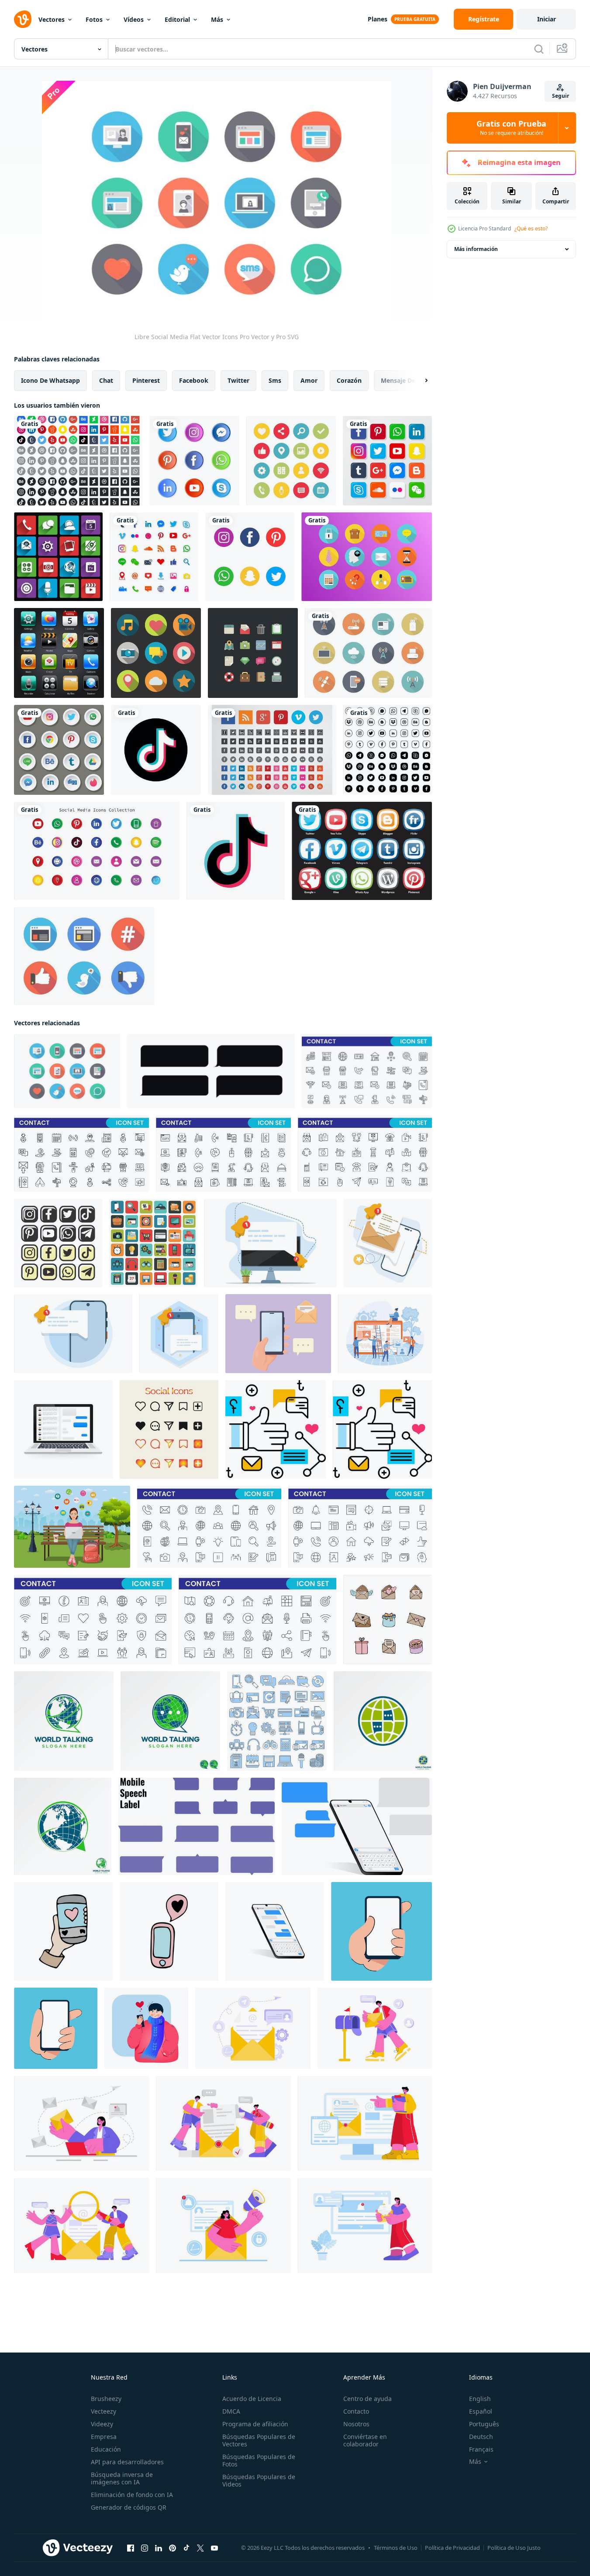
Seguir (561, 96)
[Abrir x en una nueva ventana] (200, 2548)
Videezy (102, 2424)
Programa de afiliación (255, 2424)
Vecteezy (104, 2411)
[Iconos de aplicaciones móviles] (59, 653)
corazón (349, 380)
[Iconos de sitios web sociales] (272, 750)
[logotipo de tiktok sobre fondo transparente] (156, 750)
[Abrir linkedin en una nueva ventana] (159, 2548)
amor (309, 380)
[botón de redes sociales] (58, 1243)
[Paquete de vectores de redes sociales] (59, 750)
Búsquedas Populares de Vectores (259, 2440)
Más (217, 19)
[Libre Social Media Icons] (78, 461)
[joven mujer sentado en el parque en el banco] (72, 1527)
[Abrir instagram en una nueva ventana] (145, 2548)
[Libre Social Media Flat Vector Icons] (67, 1071)
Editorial (177, 19)
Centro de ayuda (367, 2399)
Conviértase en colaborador (365, 2440)
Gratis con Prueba (511, 128)
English (480, 2399)
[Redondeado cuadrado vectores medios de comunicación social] (362, 851)
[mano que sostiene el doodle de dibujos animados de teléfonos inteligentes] (381, 1931)
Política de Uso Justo (514, 2548)
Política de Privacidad (452, 2548)
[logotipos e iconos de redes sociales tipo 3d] (97, 851)
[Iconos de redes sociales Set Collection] (291, 461)
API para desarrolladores (127, 2462)
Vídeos (134, 19)
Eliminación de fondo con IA (132, 2495)
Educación (106, 2449)
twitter (238, 380)
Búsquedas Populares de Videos (259, 2480)
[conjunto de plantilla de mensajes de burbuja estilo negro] (211, 1071)
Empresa (104, 2437)
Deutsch (481, 2437)
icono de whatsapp (50, 380)
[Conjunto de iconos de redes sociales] (387, 461)
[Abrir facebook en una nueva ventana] (131, 2548)
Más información (476, 249)
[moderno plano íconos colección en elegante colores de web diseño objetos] (153, 1243)
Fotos (94, 19)
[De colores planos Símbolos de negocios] (367, 557)
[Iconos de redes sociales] (194, 461)
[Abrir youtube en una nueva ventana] (214, 2548)
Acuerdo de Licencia (252, 2399)
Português (484, 2424)
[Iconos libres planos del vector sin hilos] (368, 653)
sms (275, 380)
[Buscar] (539, 49)
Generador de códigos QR (129, 2507)
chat (106, 380)
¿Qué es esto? (531, 228)
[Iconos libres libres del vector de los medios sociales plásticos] (84, 956)
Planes (378, 19)
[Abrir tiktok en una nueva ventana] (186, 2548)
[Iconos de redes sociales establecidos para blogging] (156, 653)
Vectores (52, 19)
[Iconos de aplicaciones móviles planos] (58, 557)
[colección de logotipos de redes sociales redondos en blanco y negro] (388, 750)
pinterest (146, 380)
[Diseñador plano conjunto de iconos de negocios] (253, 653)
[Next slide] (419, 381)
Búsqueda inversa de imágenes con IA (122, 2478)
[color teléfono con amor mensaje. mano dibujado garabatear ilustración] (63, 1931)
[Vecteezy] (23, 19)
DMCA (231, 2411)
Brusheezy (106, 2399)
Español (481, 2411)
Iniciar (547, 19)
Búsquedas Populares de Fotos (259, 2460)
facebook (194, 380)
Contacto (356, 2411)
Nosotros (356, 2424)
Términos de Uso (396, 2548)
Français (481, 2449)
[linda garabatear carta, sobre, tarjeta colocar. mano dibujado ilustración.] (388, 1619)
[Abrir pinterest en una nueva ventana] (173, 2548)
